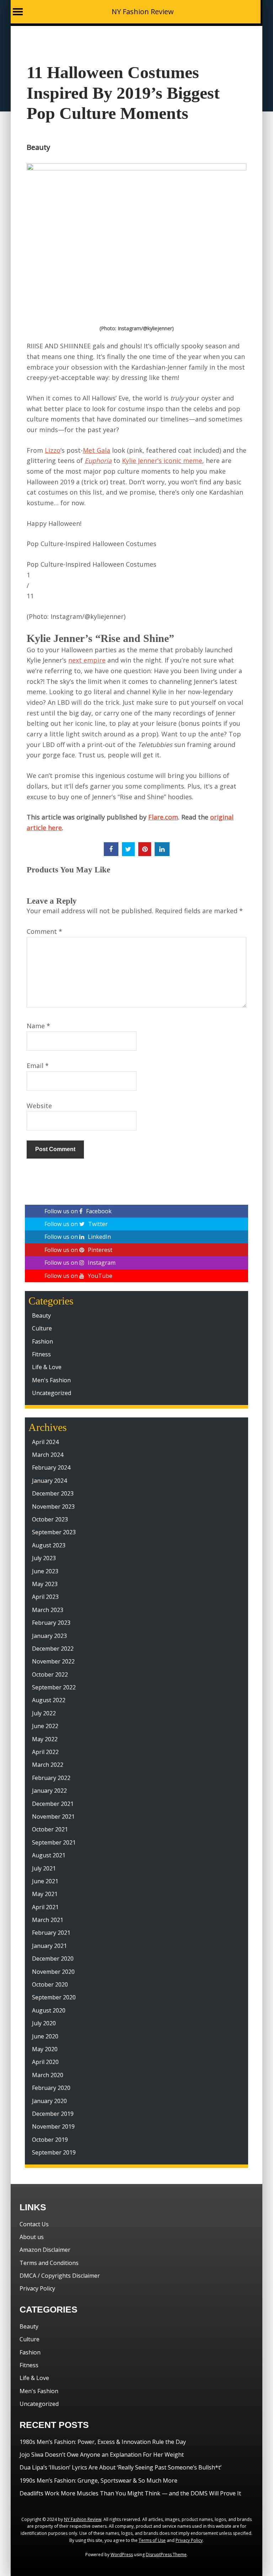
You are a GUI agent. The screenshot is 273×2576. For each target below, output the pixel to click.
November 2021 (53, 1817)
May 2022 (45, 1739)
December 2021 (53, 1804)
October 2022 (50, 1674)
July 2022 (44, 1713)
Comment (44, 931)
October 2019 (50, 2140)
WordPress (122, 2555)
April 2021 (45, 1907)
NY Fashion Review (143, 12)
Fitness (41, 1354)
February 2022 (51, 1778)
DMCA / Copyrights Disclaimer (60, 2276)
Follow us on (78, 1211)
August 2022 (49, 1700)
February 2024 (51, 1467)
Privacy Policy (37, 2288)
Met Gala (97, 450)
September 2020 (54, 1997)
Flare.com (163, 817)
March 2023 (48, 1610)
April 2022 (45, 1752)
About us (32, 2237)
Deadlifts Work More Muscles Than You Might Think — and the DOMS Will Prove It (130, 2493)
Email (38, 1066)
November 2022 (53, 1661)
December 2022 (53, 1649)
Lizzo (53, 450)
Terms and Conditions (49, 2263)
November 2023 (53, 1507)
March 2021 (48, 1920)
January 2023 (49, 1636)
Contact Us (34, 2224)
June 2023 (45, 1571)
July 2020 (44, 2023)
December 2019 (53, 2114)
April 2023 (45, 1597)
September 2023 (54, 1532)
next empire (87, 660)
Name (38, 1026)
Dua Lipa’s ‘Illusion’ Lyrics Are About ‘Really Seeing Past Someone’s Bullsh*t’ (121, 2467)
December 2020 (53, 1959)
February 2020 (51, 2088)
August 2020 (49, 2010)
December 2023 (53, 1493)
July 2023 (44, 1558)
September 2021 (54, 1842)
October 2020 (50, 1984)
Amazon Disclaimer (45, 2250)
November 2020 (53, 1972)
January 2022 (49, 1791)
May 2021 (45, 1894)
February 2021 (51, 1933)
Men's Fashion (51, 1380)
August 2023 (49, 1545)
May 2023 (45, 1584)
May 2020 (45, 2049)
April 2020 (45, 2062)
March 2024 (48, 1455)
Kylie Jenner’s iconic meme (162, 461)
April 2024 (45, 1442)
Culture (42, 1328)
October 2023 (50, 1519)
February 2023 (51, 1623)
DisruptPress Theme (166, 2555)
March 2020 (48, 2075)
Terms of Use (152, 2540)
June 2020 (45, 2036)
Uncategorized (52, 1393)
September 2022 (54, 1687)
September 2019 (54, 2152)
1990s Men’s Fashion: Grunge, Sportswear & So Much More (98, 2480)
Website (39, 1106)
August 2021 (49, 1855)
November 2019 (53, 2126)
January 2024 (49, 1481)
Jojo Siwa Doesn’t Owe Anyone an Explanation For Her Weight (102, 2455)
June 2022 (45, 1726)
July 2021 (44, 1868)
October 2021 (50, 1829)
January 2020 (49, 2101)
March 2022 (48, 1765)
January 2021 (49, 1946)
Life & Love (47, 1367)
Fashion (42, 1341)
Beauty (38, 147)
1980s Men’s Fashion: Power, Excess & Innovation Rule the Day (103, 2442)
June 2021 (45, 1881)
